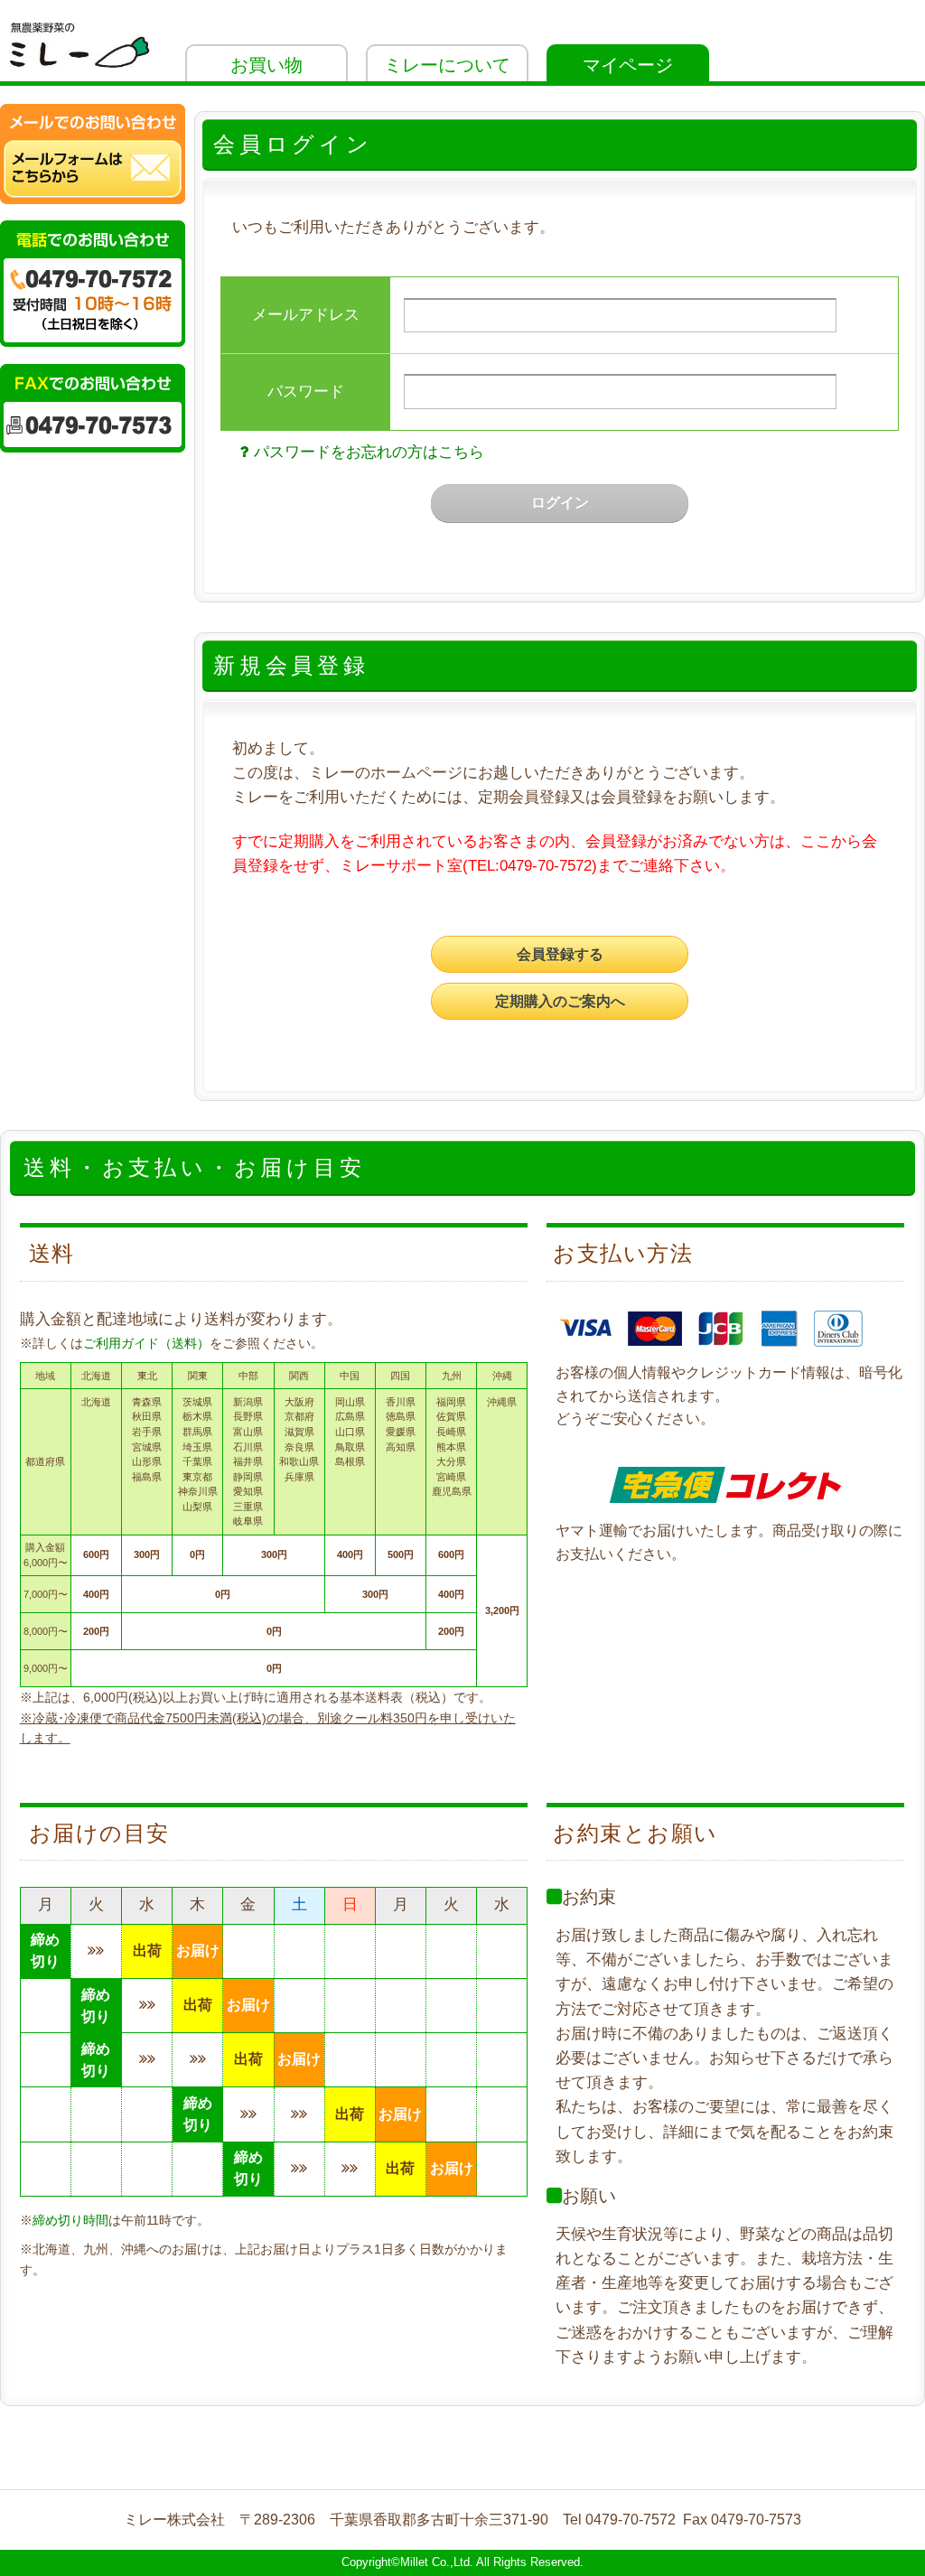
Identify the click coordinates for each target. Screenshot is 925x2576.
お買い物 (266, 65)
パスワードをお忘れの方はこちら (369, 452)
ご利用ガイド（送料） (146, 1343)
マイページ (628, 65)
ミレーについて (447, 65)
